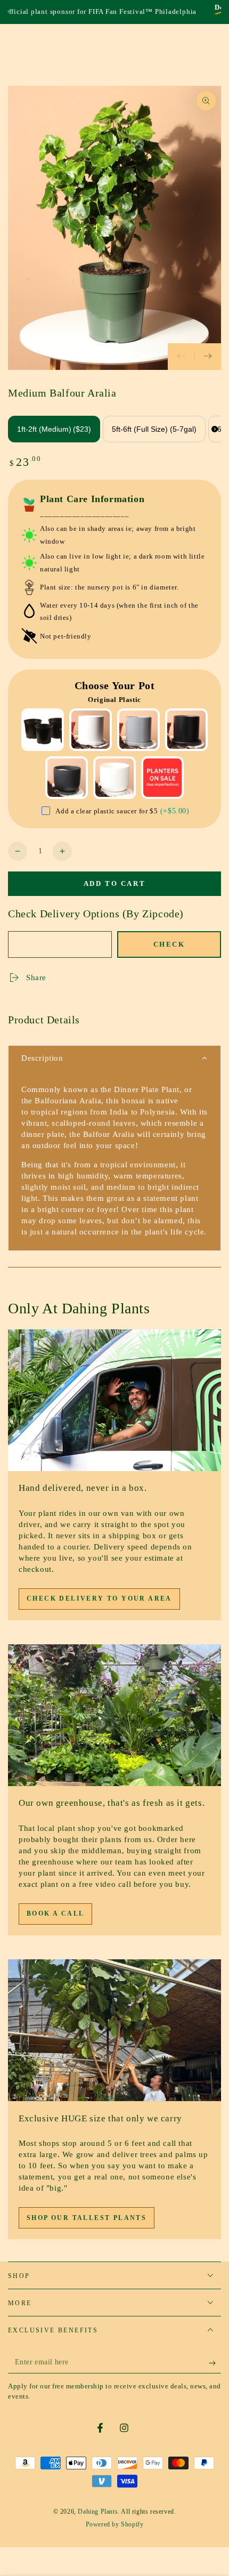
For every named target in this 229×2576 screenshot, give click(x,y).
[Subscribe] (215, 2363)
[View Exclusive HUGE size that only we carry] (114, 2030)
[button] (114, 1059)
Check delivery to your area (99, 1598)
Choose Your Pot (115, 685)
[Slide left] (181, 357)
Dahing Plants (98, 2512)
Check (169, 944)
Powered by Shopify (115, 2524)
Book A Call (55, 1913)
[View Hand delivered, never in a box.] (114, 1400)
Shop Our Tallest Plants (87, 2218)
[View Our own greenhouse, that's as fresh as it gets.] (114, 1715)
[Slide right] (208, 357)
